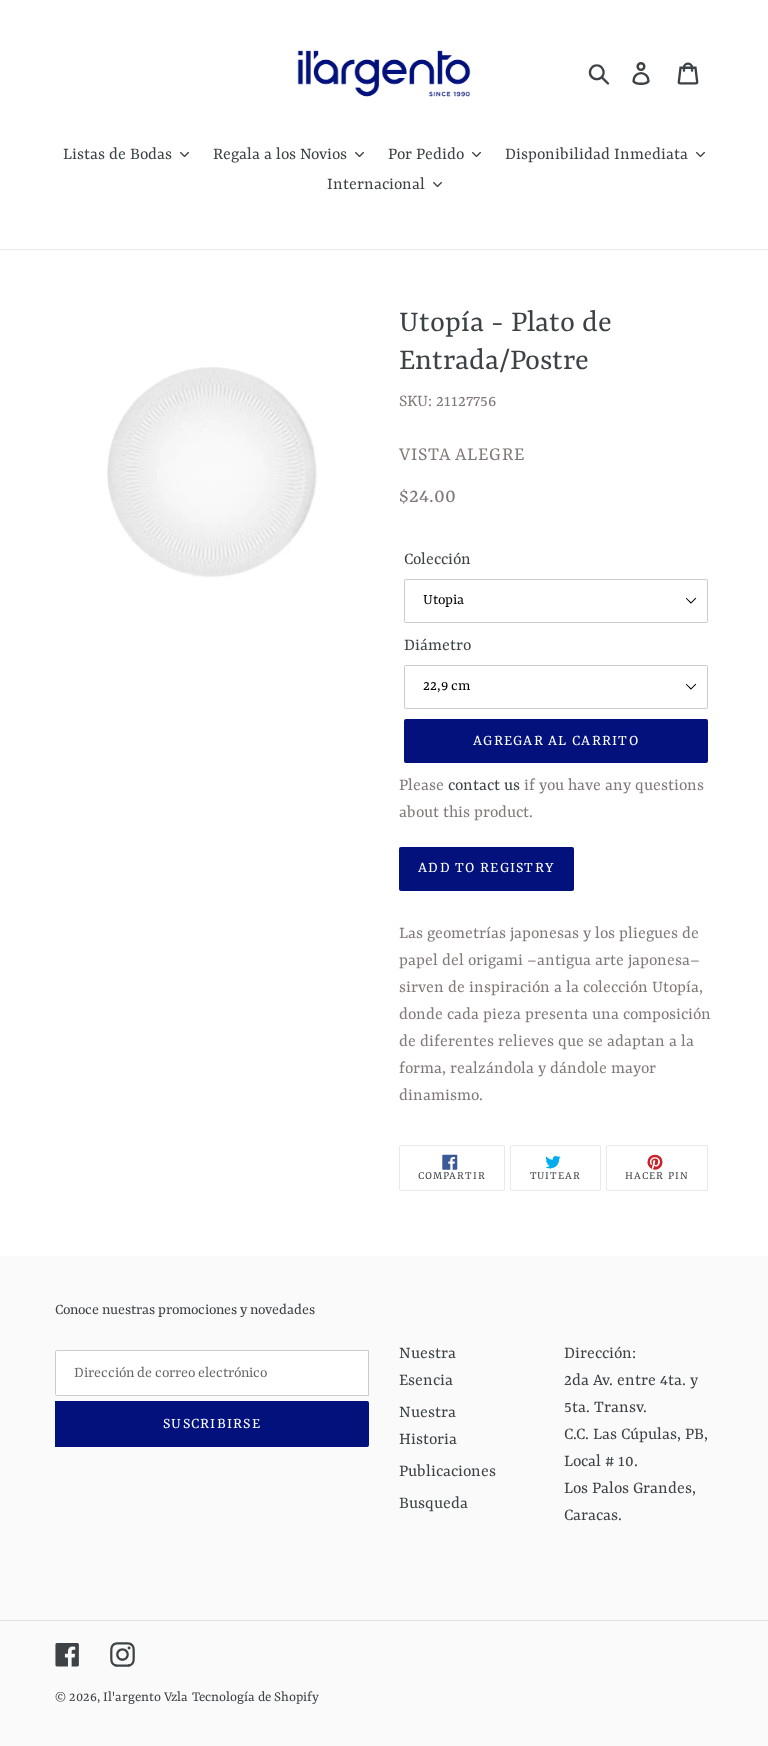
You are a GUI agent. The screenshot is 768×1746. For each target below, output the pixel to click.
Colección (437, 560)
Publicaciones (447, 1472)
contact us (484, 786)
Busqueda (433, 1504)
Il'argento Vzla (145, 1697)
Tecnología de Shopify (255, 1697)
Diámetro (437, 646)
